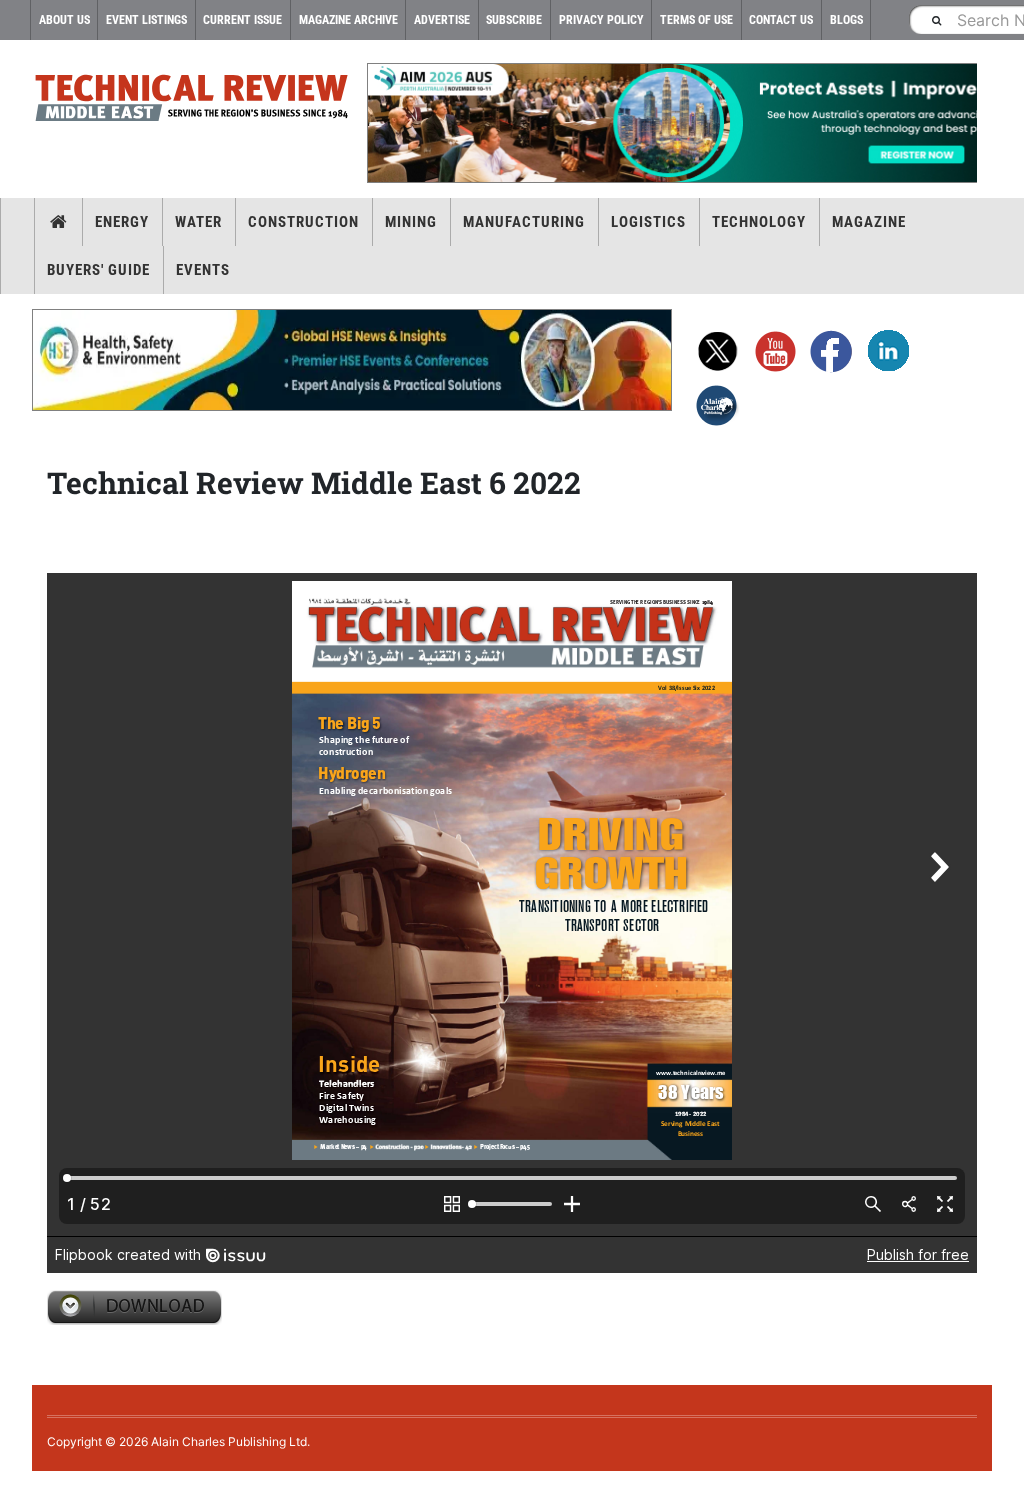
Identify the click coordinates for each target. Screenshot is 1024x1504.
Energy (122, 222)
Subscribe (514, 20)
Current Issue (242, 20)
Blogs (846, 20)
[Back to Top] (15, 1487)
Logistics (648, 222)
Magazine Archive (348, 20)
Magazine (869, 222)
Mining (411, 222)
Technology (759, 222)
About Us (64, 20)
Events (203, 270)
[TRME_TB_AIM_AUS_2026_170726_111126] (672, 123)
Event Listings (146, 20)
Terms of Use (696, 20)
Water (198, 222)
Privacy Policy (601, 20)
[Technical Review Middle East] (192, 101)
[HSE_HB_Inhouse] (352, 360)
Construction (303, 222)
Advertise (442, 20)
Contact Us (781, 20)
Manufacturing (524, 222)
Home (58, 222)
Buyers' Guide (98, 270)
